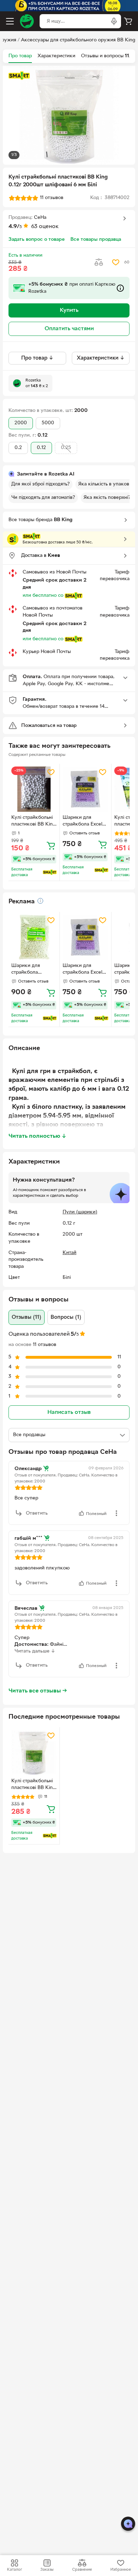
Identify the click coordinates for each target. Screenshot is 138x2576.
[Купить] (51, 845)
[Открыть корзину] (128, 21)
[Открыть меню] (10, 21)
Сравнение (82, 2570)
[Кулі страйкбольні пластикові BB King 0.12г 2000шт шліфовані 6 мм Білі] (34, 1753)
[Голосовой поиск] (114, 21)
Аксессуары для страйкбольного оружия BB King (78, 40)
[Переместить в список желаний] (116, 262)
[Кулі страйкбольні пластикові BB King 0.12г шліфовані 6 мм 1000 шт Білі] (34, 789)
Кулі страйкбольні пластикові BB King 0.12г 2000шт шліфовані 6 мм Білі (33, 1785)
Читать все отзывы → (38, 1691)
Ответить (37, 1513)
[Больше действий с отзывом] (116, 1513)
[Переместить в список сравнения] (99, 262)
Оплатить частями (69, 329)
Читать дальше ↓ (35, 1651)
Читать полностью (38, 1136)
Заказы (47, 2570)
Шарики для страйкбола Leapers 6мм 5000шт (26, 970)
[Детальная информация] (40, 901)
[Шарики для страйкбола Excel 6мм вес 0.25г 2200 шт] (85, 789)
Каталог (15, 2570)
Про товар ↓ (37, 358)
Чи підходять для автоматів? (43, 498)
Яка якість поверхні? (107, 498)
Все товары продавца (96, 240)
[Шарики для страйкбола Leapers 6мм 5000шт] (34, 937)
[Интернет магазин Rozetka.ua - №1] (27, 21)
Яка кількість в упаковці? (107, 484)
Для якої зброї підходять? (41, 484)
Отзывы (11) (27, 1317)
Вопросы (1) (66, 1317)
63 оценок (45, 227)
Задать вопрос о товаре (37, 240)
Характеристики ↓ (101, 358)
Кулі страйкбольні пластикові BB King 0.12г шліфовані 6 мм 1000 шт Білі (33, 822)
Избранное (121, 2570)
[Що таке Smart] (19, 76)
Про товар (20, 56)
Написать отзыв (69, 1412)
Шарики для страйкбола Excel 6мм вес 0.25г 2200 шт (82, 822)
